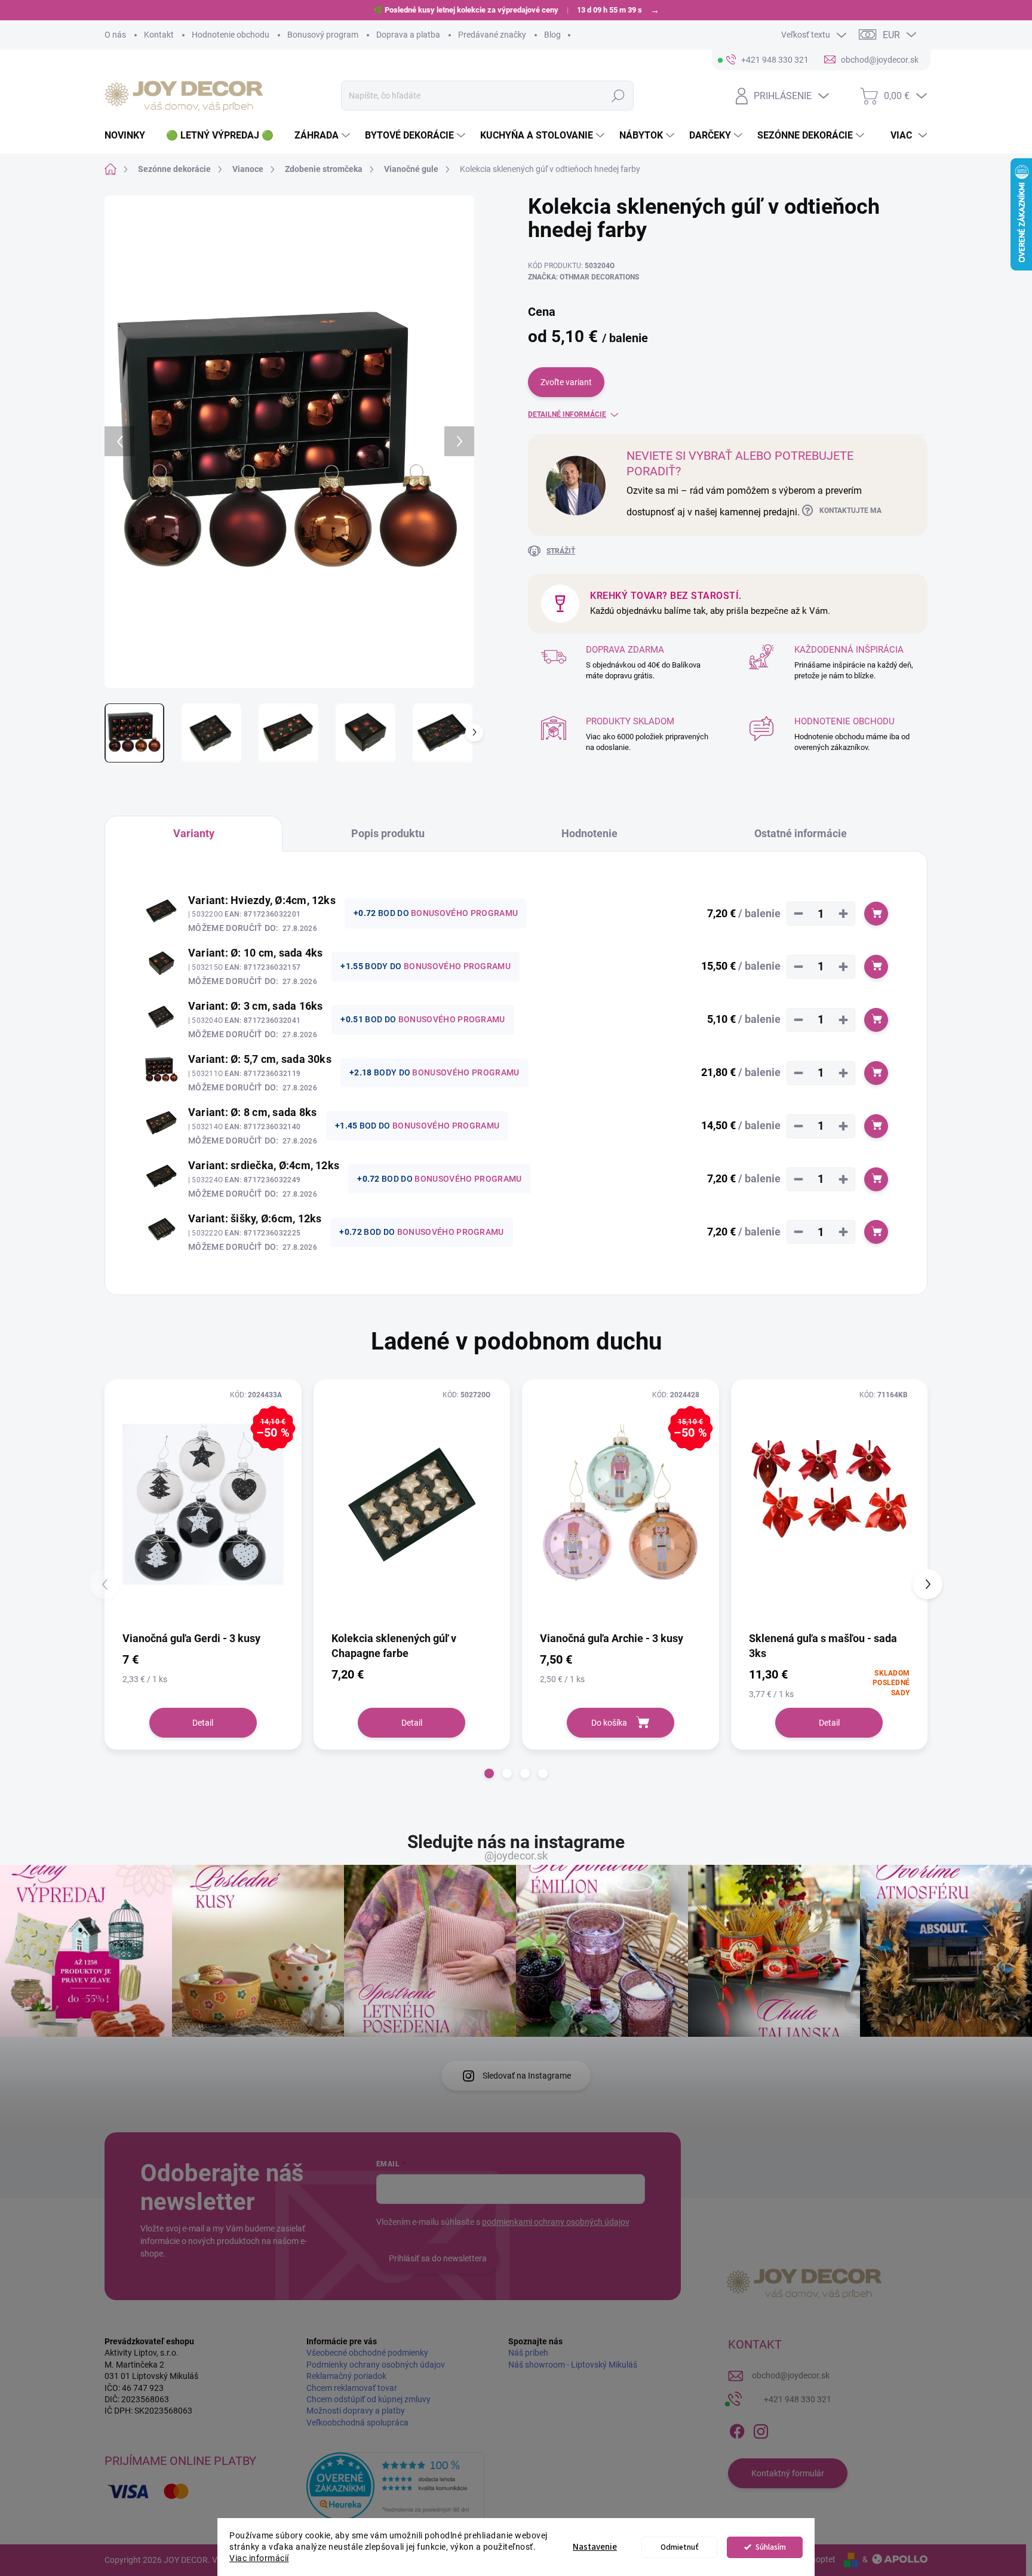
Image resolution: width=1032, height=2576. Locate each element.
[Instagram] (761, 2429)
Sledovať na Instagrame (527, 2076)
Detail (203, 1723)
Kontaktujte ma (850, 511)
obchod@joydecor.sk (791, 2375)
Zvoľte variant (566, 382)
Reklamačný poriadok (346, 2376)
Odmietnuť (680, 2547)
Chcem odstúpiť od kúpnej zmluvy (368, 2399)
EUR (891, 35)
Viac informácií (259, 2558)
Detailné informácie (567, 414)
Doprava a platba (408, 35)
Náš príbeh (528, 2353)
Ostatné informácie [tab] (801, 833)
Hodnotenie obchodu (231, 35)
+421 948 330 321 (798, 2399)
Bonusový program (323, 35)
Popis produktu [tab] (388, 833)
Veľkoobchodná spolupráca (357, 2423)
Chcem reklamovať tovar (352, 2388)
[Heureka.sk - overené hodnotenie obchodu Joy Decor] (395, 2486)
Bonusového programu (464, 913)
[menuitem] (129, 136)
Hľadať (618, 96)
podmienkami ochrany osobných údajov (556, 2222)
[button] (489, 1773)
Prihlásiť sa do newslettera (438, 2258)
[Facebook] (737, 2429)
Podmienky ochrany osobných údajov (376, 2365)
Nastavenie (595, 2547)
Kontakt (159, 35)
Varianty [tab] (194, 833)
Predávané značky (492, 35)
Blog (552, 35)
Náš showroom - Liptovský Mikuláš (573, 2365)
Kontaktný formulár (788, 2473)
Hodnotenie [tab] (589, 833)
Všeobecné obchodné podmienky (367, 2353)
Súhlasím (771, 2547)
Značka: (583, 277)
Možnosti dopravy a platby (356, 2411)
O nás (115, 35)
